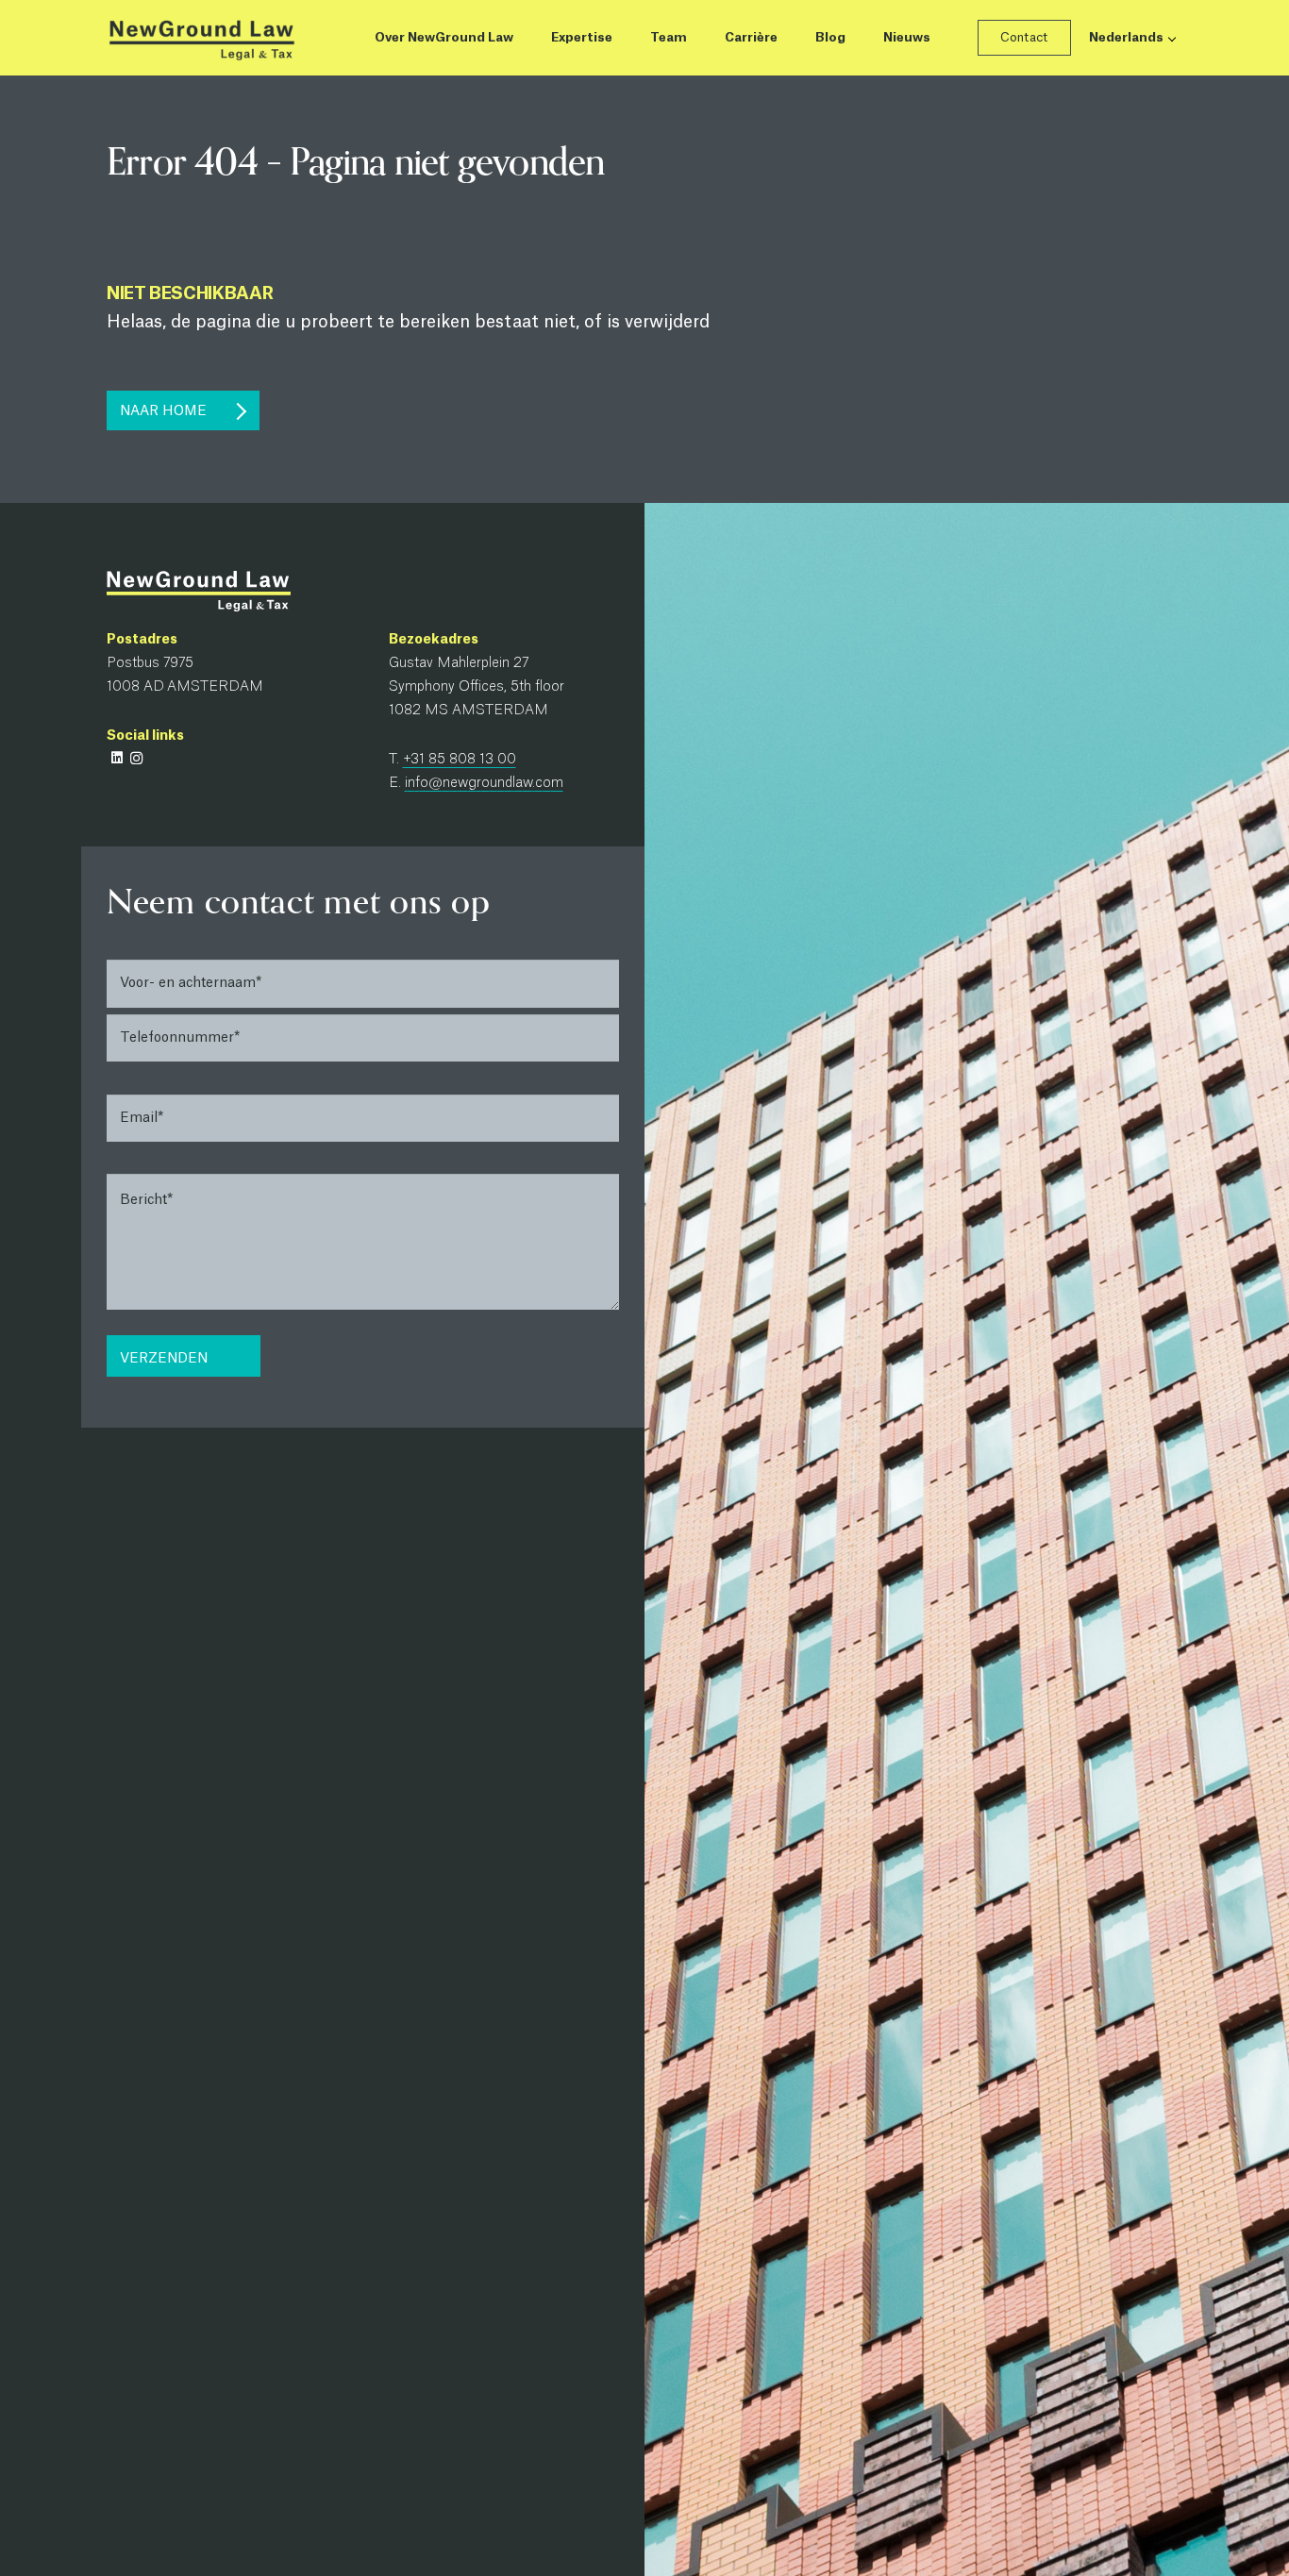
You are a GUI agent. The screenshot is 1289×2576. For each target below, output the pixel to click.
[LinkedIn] (117, 758)
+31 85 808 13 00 (460, 760)
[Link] (201, 38)
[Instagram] (136, 758)
